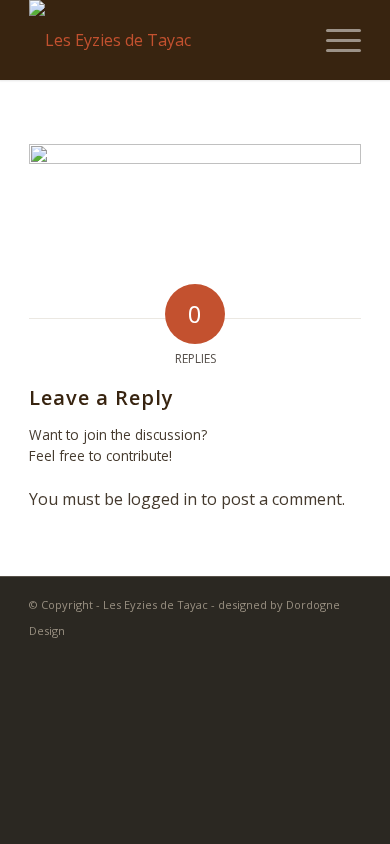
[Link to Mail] (346, 655)
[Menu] (333, 40)
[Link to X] (316, 655)
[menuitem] (333, 40)
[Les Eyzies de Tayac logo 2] (161, 40)
